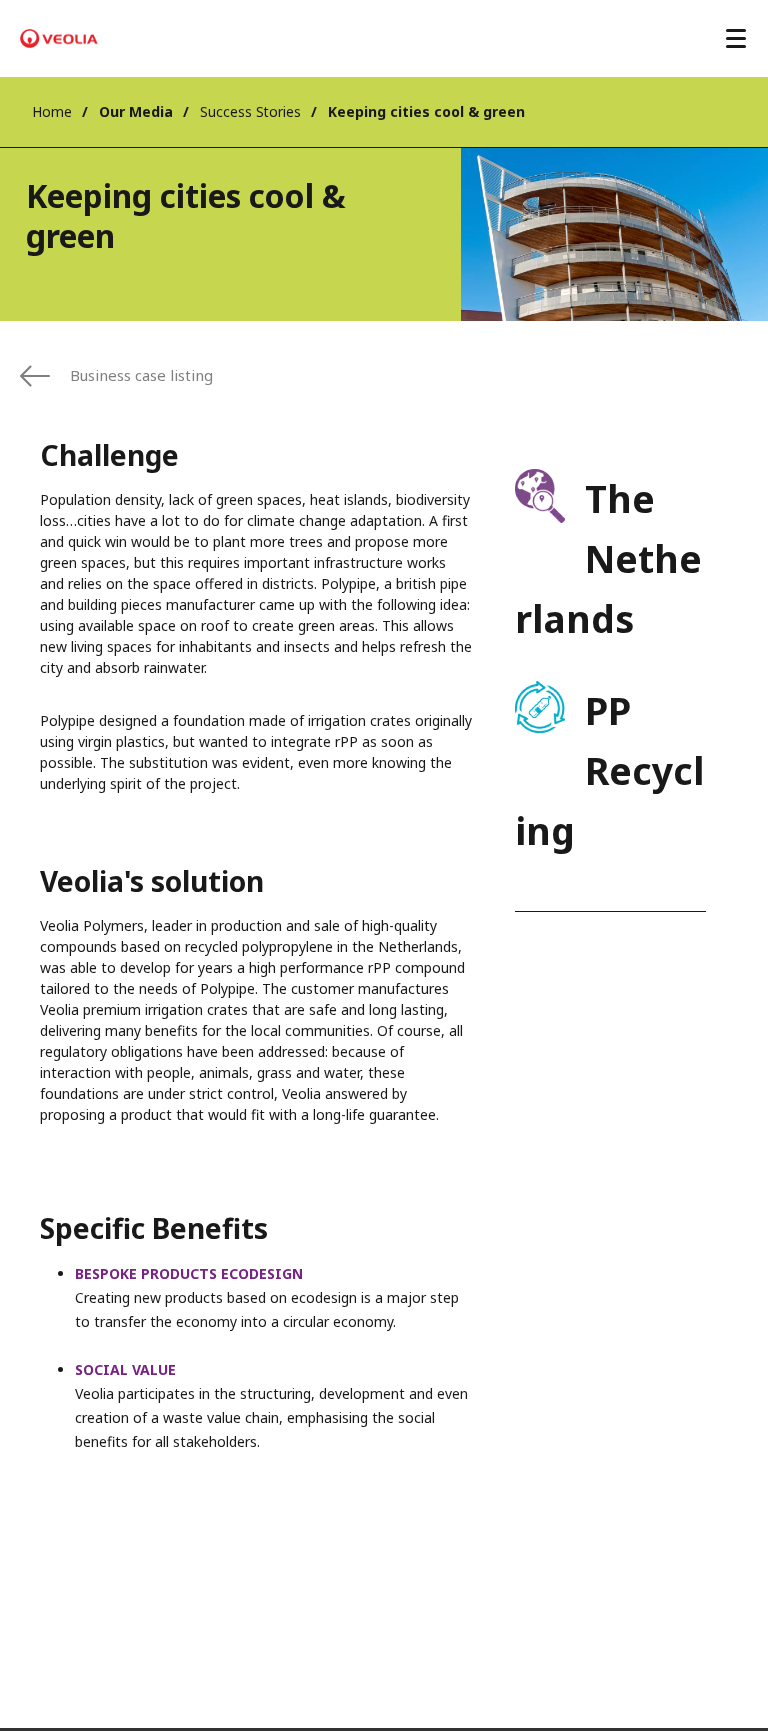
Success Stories (250, 111)
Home (52, 111)
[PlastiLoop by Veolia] (59, 39)
